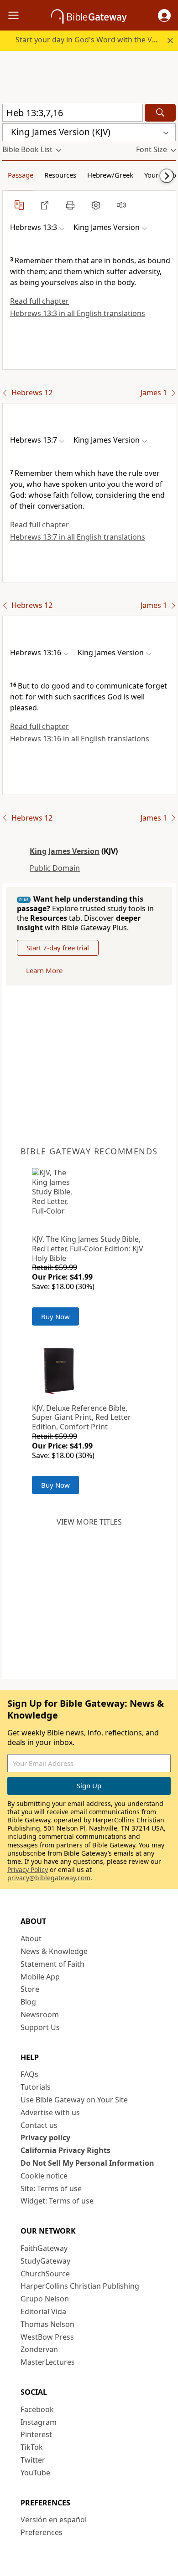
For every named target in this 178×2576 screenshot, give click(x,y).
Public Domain (55, 868)
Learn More (44, 970)
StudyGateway (45, 2261)
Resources (60, 175)
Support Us (40, 2027)
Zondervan (39, 2349)
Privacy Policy (28, 1870)
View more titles (89, 1522)
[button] (164, 15)
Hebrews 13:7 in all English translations (78, 537)
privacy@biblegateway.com (49, 1878)
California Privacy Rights (65, 2150)
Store (30, 1989)
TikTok (32, 2447)
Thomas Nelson (47, 2324)
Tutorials (36, 2087)
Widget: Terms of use (57, 2201)
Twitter (33, 2460)
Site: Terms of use (51, 2188)
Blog (28, 2002)
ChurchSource (45, 2274)
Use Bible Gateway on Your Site (74, 2100)
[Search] (160, 113)
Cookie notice (44, 2176)
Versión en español (54, 2520)
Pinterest (36, 2434)
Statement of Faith (52, 1964)
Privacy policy (45, 2137)
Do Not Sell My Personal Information (87, 2163)
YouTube (35, 2473)
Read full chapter (39, 301)
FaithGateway (44, 2248)
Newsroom (40, 2015)
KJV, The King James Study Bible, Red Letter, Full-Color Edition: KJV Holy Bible (88, 1249)
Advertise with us (50, 2112)
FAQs (29, 2074)
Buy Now (55, 1316)
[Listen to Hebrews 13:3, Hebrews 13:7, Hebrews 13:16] (121, 205)
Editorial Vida (43, 2311)
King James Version (65, 851)
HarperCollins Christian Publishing (80, 2286)
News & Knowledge (54, 1951)
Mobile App (40, 1977)
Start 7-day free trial (58, 948)
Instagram (39, 2422)
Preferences (42, 2532)
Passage (21, 175)
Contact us (39, 2125)
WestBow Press (47, 2337)
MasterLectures (48, 2362)
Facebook (37, 2409)
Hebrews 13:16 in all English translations (80, 739)
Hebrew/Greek (110, 175)
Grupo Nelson (45, 2299)
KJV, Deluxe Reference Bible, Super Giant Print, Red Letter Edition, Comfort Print (81, 1418)
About (31, 1938)
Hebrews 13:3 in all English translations (78, 313)
